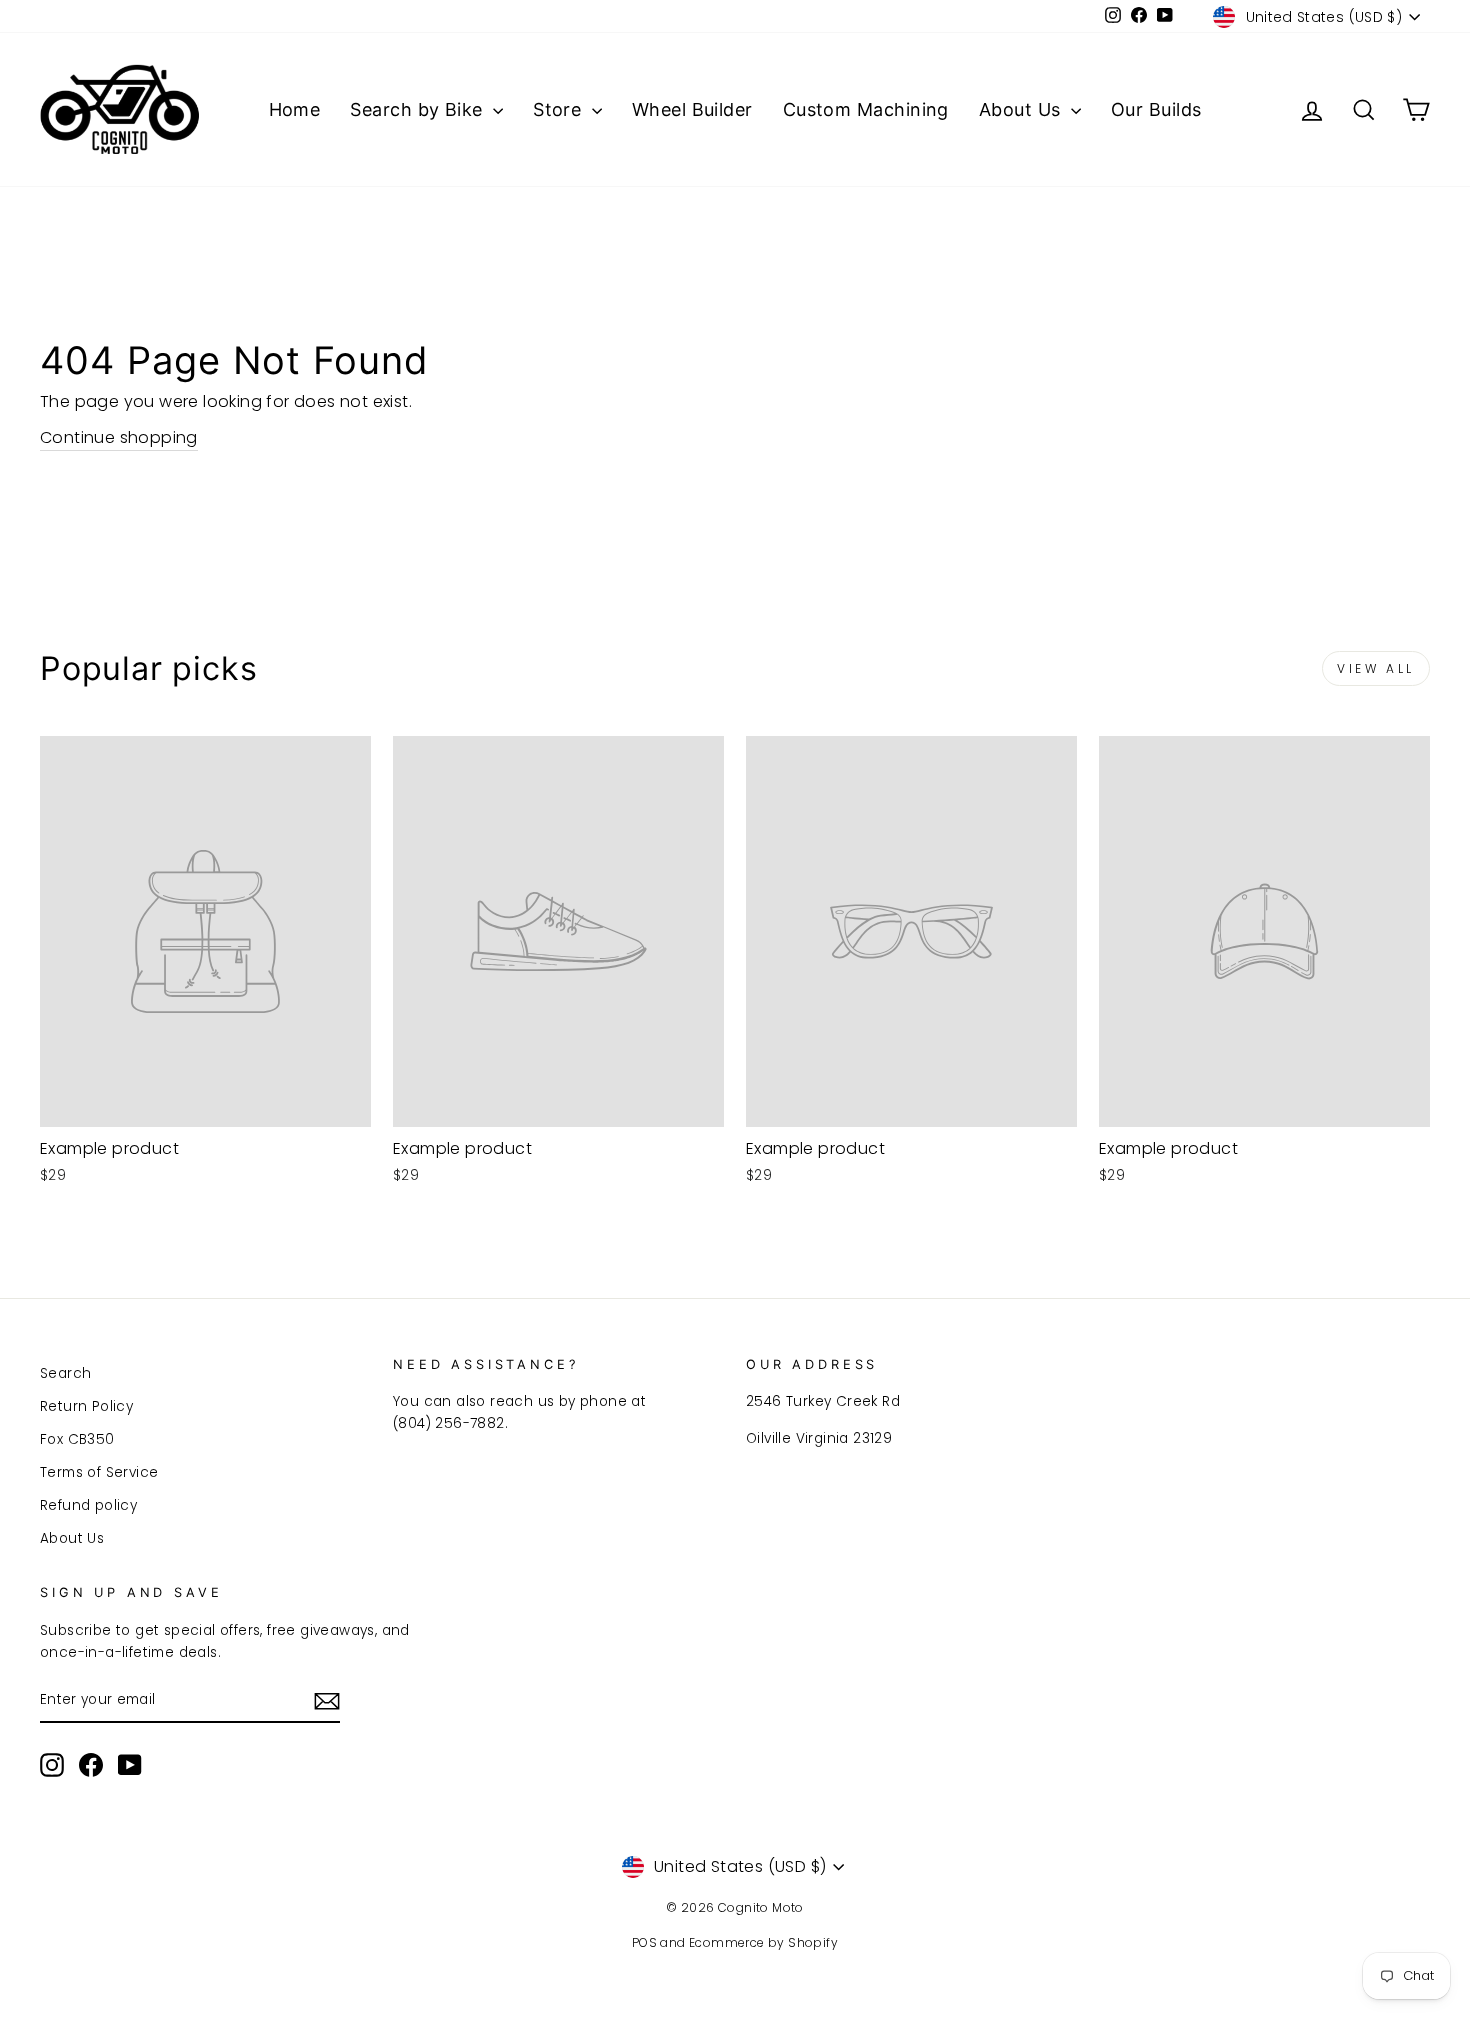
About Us (1022, 109)
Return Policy (86, 1406)
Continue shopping (119, 437)
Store (560, 109)
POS (644, 1942)
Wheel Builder (692, 109)
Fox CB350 (77, 1439)
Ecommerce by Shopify (763, 1942)
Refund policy (88, 1505)
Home (295, 109)
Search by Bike (419, 109)
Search (65, 1373)
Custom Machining (866, 109)
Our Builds (1156, 109)
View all (1376, 668)
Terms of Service (99, 1472)
